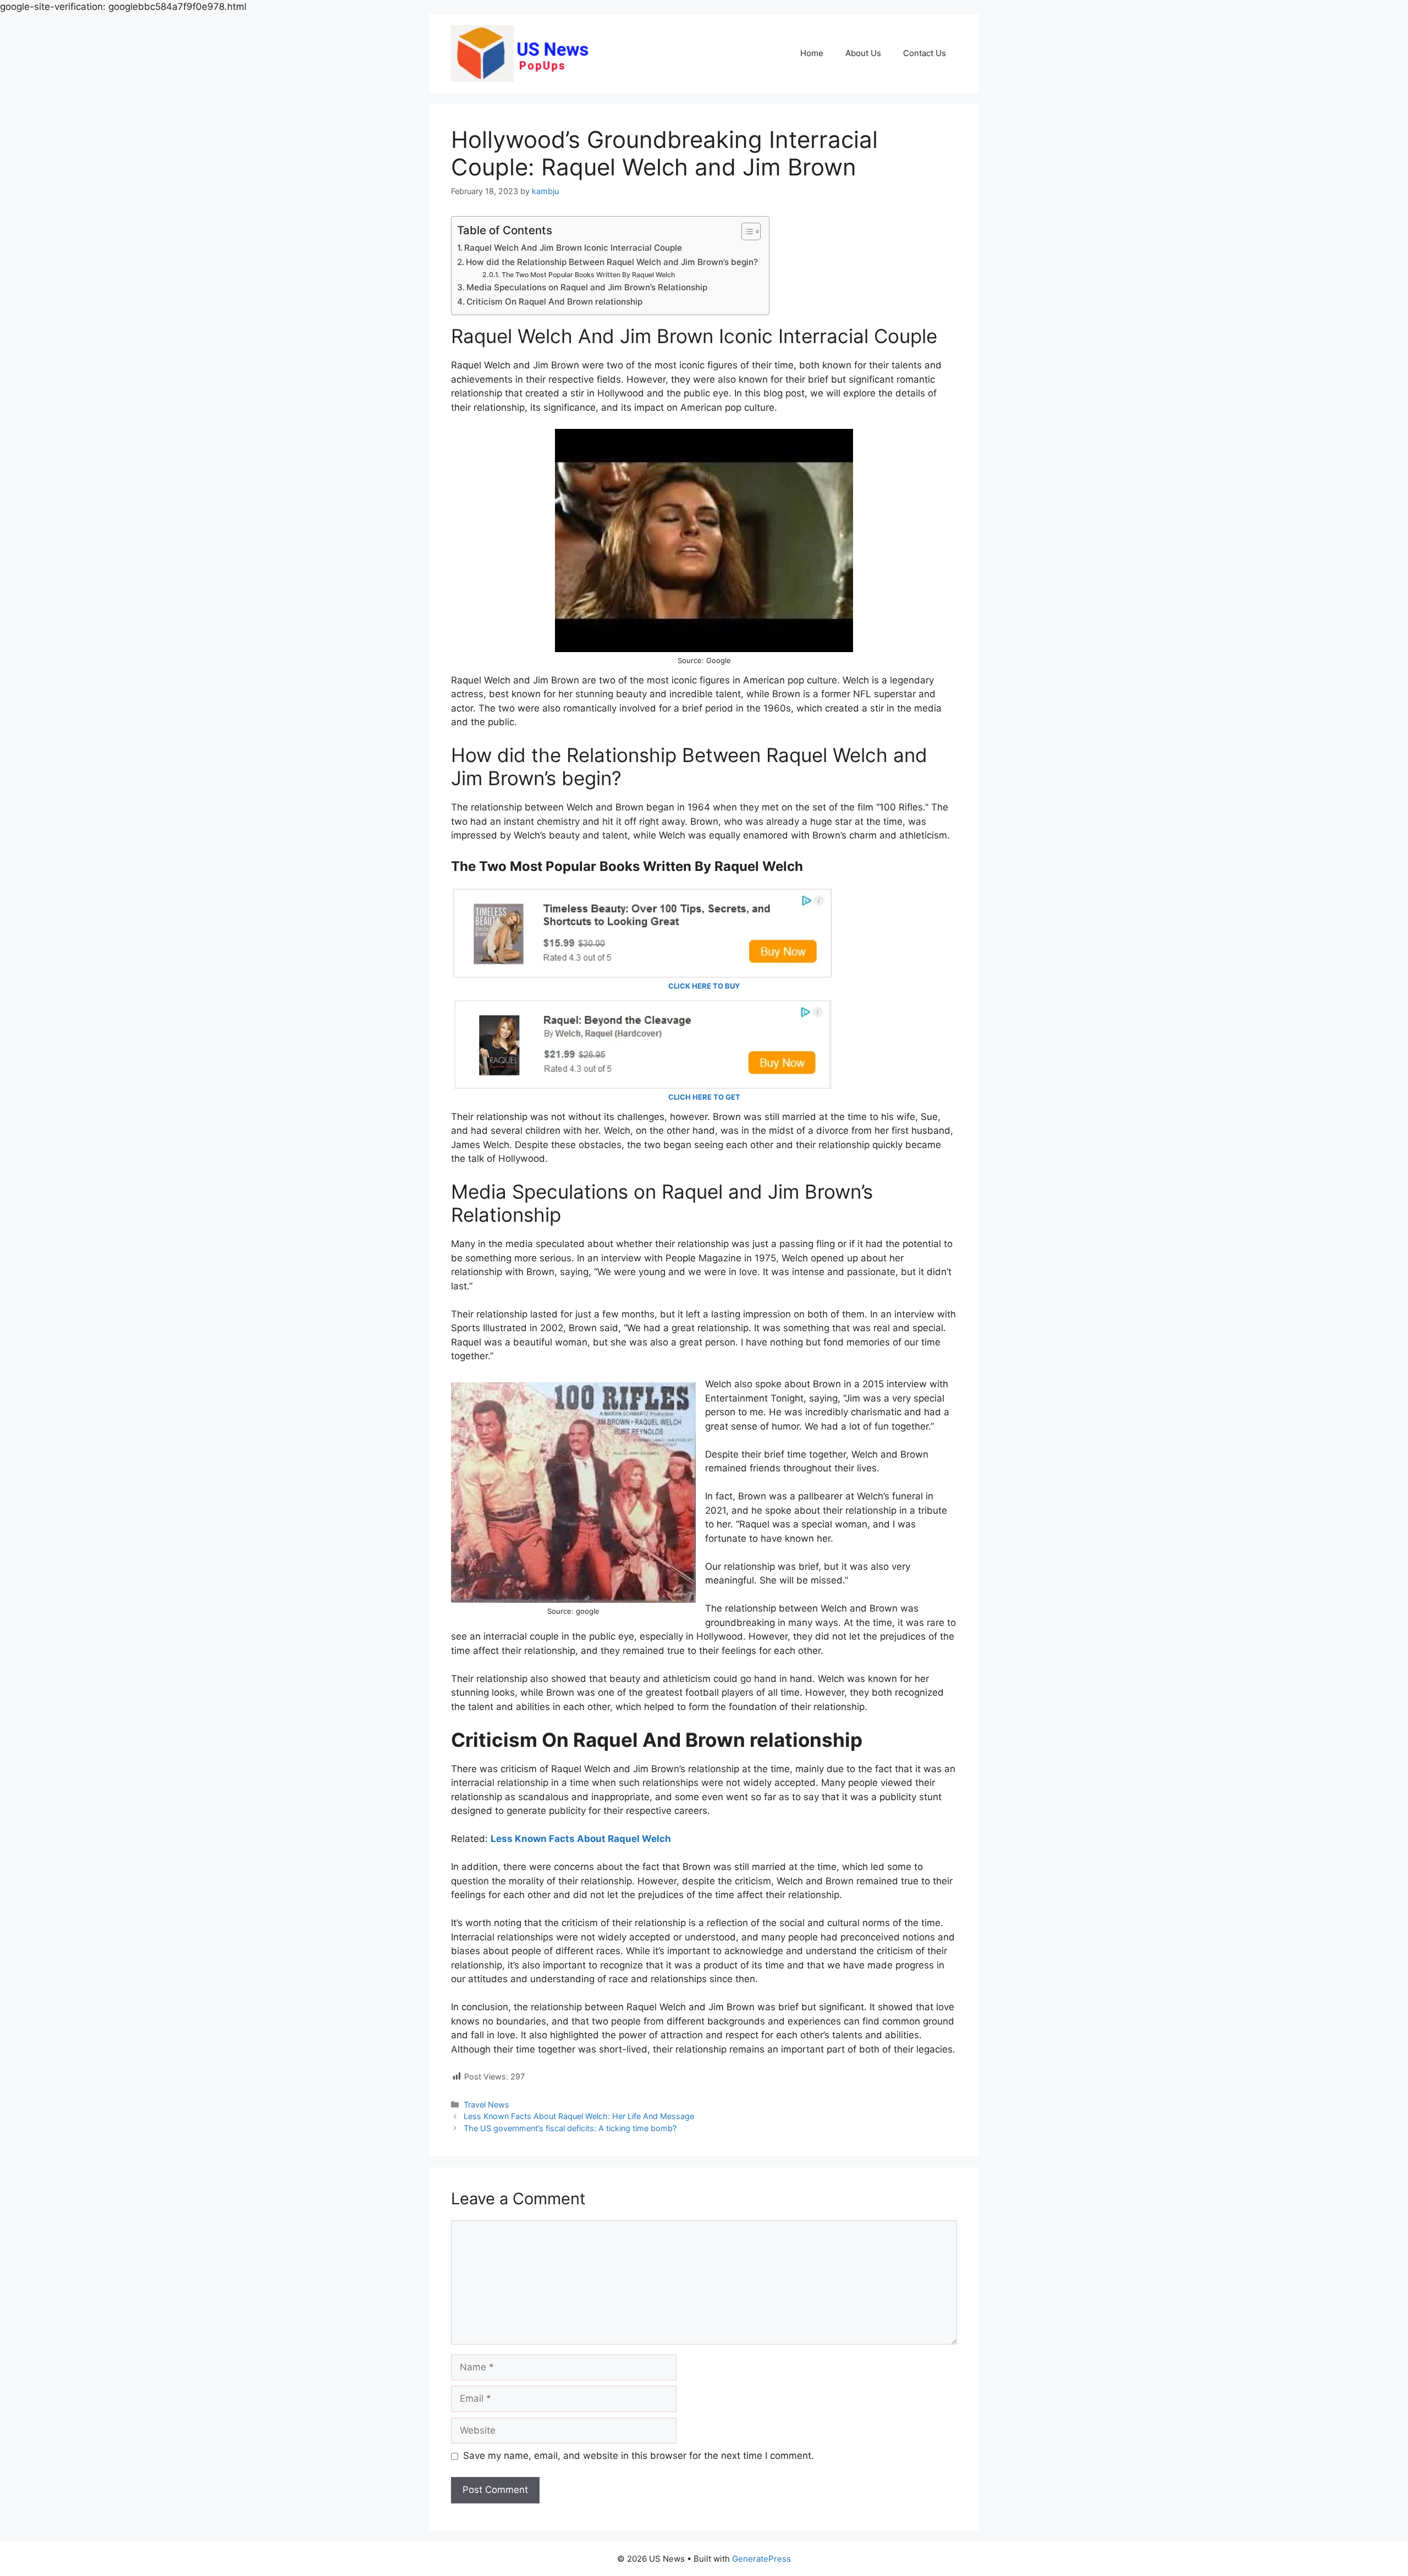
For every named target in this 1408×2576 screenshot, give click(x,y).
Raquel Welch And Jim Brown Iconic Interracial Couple (573, 248)
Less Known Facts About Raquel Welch (581, 1839)
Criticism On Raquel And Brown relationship (554, 302)
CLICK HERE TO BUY (704, 986)
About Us (863, 53)
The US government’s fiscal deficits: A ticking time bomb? (570, 2128)
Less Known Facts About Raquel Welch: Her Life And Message (579, 2116)
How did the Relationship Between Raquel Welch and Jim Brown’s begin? (612, 262)
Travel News (486, 2105)
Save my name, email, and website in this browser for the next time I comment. (639, 2456)
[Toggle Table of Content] (746, 231)
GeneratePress (761, 2559)
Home (812, 53)
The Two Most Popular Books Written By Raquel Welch (588, 275)
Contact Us (925, 53)
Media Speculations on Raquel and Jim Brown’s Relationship (587, 287)
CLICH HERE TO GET (704, 1097)
